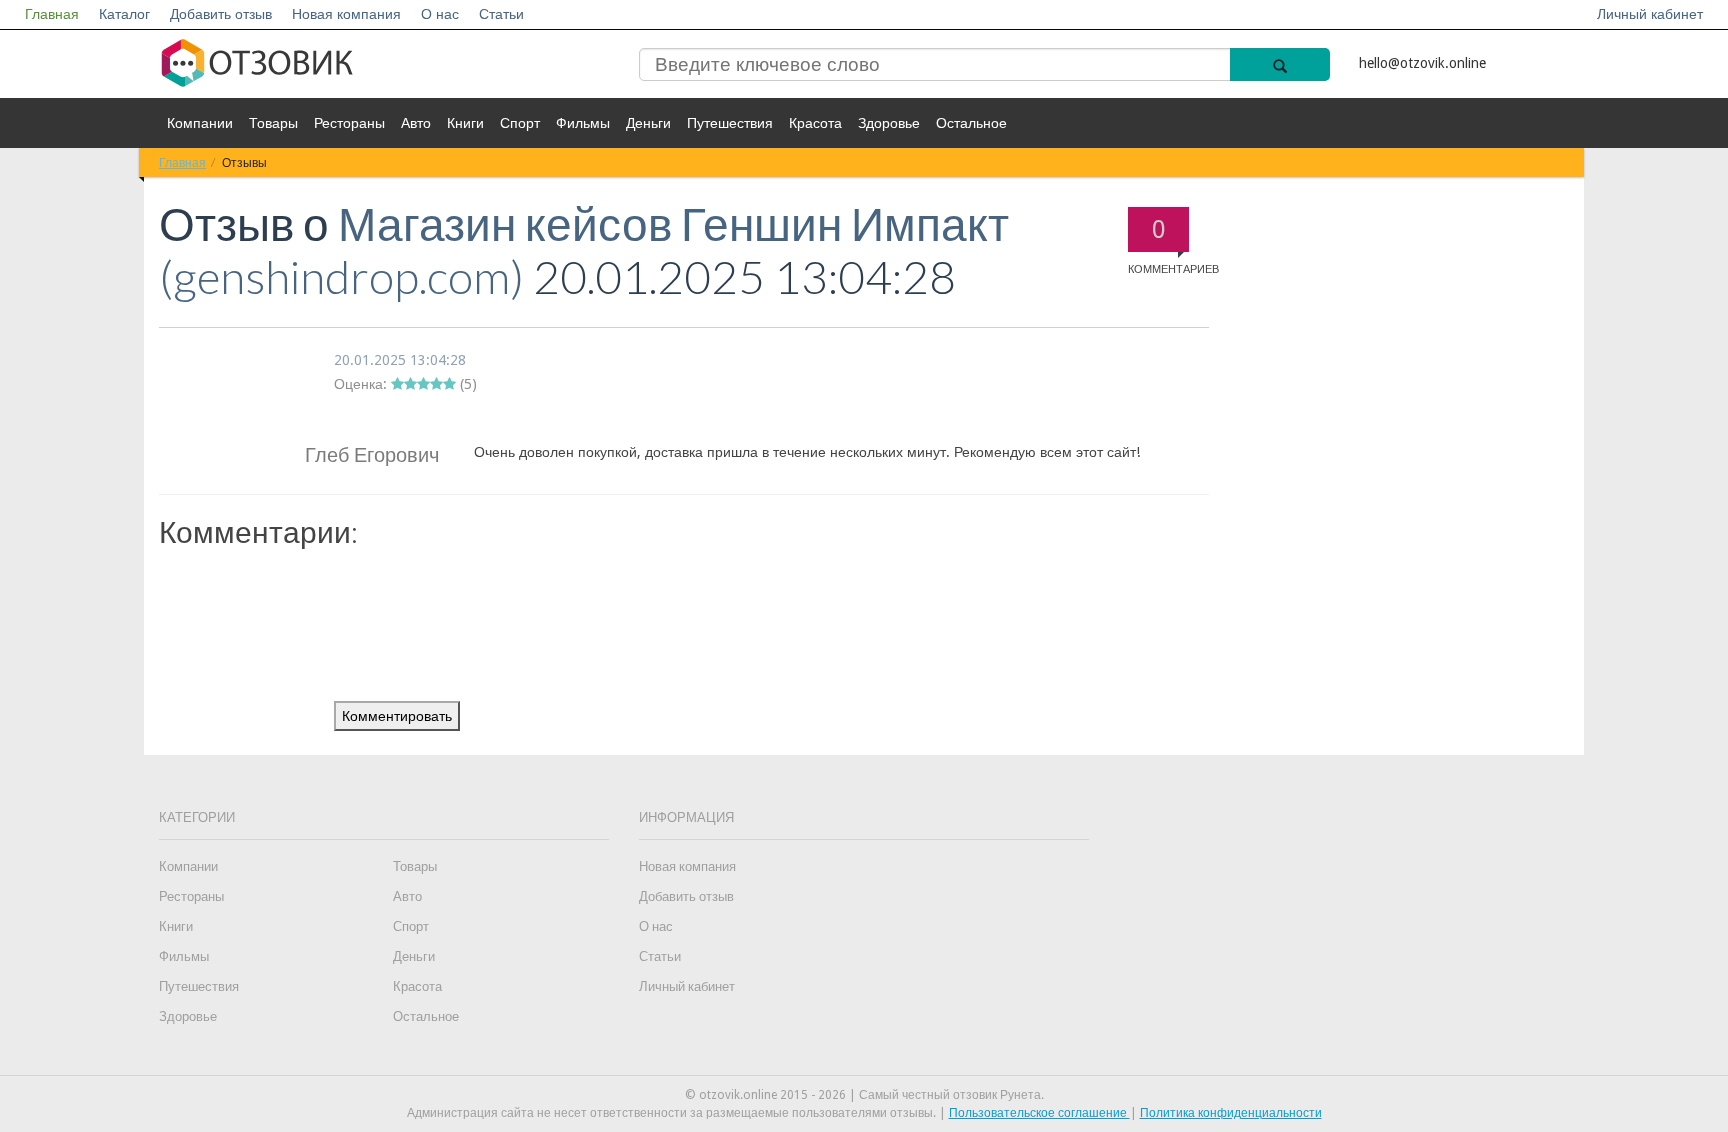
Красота (815, 123)
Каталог (124, 14)
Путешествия (730, 123)
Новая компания (346, 14)
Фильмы (583, 123)
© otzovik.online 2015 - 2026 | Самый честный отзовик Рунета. (864, 1095)
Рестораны (349, 123)
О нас (440, 14)
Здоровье (889, 123)
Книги (465, 123)
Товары (273, 123)
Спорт (520, 123)
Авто (416, 123)
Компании (200, 123)
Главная (52, 14)
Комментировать (397, 716)
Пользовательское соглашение (1039, 1113)
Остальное (971, 123)
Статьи (501, 14)
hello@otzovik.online (1422, 63)
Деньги (648, 123)
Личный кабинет (1650, 14)
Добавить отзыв (221, 14)
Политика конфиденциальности (1231, 1113)
